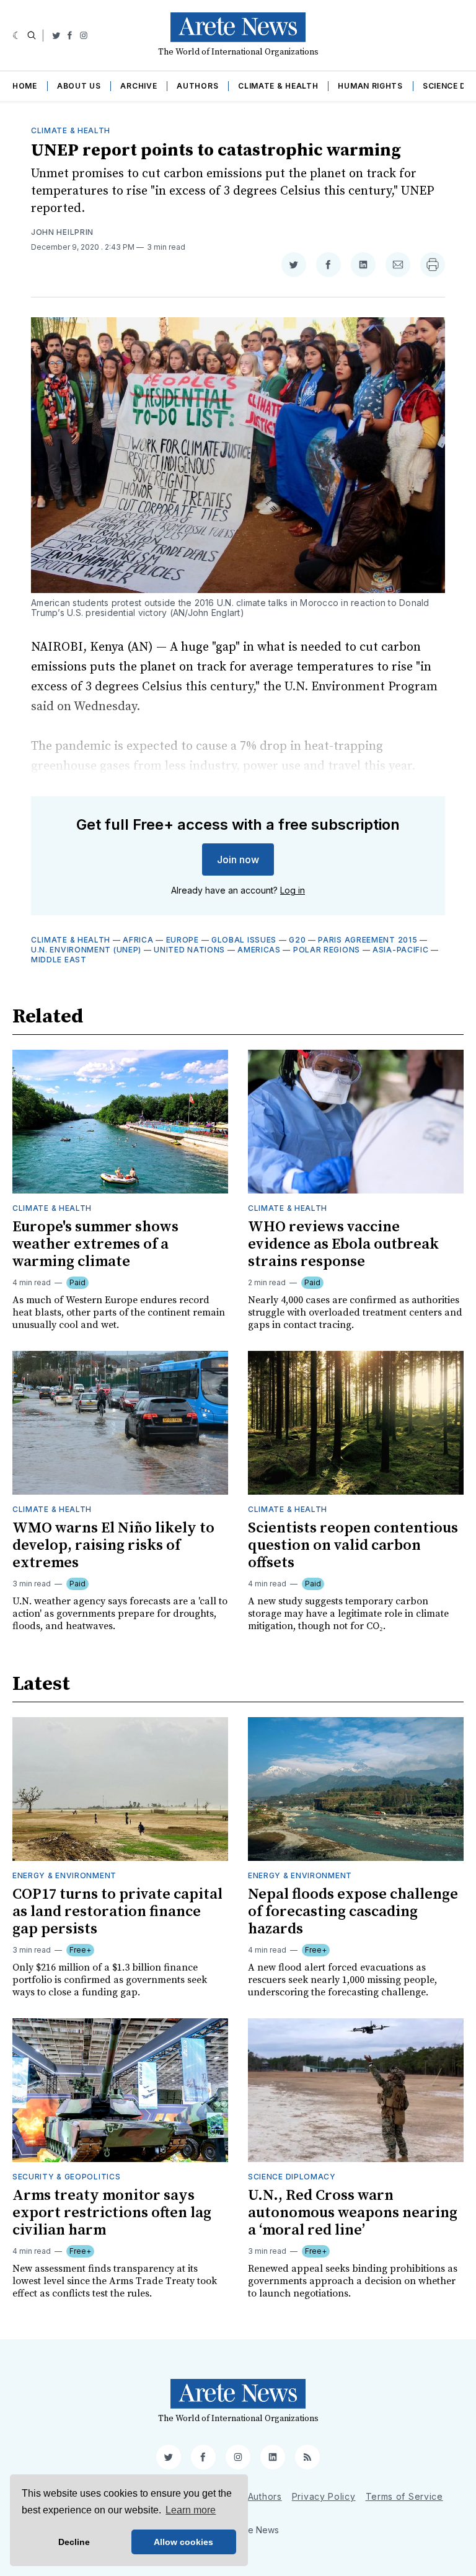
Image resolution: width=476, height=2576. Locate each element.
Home (25, 86)
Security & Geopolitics (66, 2177)
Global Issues (244, 940)
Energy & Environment (64, 1875)
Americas (259, 950)
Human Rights (370, 86)
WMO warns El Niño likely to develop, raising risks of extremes (113, 1545)
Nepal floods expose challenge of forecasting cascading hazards (353, 1912)
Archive (139, 86)
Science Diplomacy (292, 2177)
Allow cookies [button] (183, 2542)
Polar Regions (327, 950)
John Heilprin (62, 232)
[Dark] (17, 35)
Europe (183, 940)
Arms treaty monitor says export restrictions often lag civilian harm (112, 2213)
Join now (238, 859)
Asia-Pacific (400, 950)
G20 (297, 940)
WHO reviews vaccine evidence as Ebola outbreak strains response (343, 1244)
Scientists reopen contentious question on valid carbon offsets (353, 1545)
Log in (293, 890)
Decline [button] (74, 2542)
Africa (138, 940)
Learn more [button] (191, 2510)
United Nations (189, 950)
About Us (79, 86)
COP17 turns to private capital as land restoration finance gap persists (117, 1912)
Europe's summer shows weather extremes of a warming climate (95, 1244)
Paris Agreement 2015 (368, 940)
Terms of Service (404, 2496)
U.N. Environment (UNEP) (86, 950)
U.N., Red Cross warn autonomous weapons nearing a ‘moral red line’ (353, 2213)
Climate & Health (278, 86)
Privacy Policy (324, 2496)
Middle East (59, 960)
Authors (197, 86)
